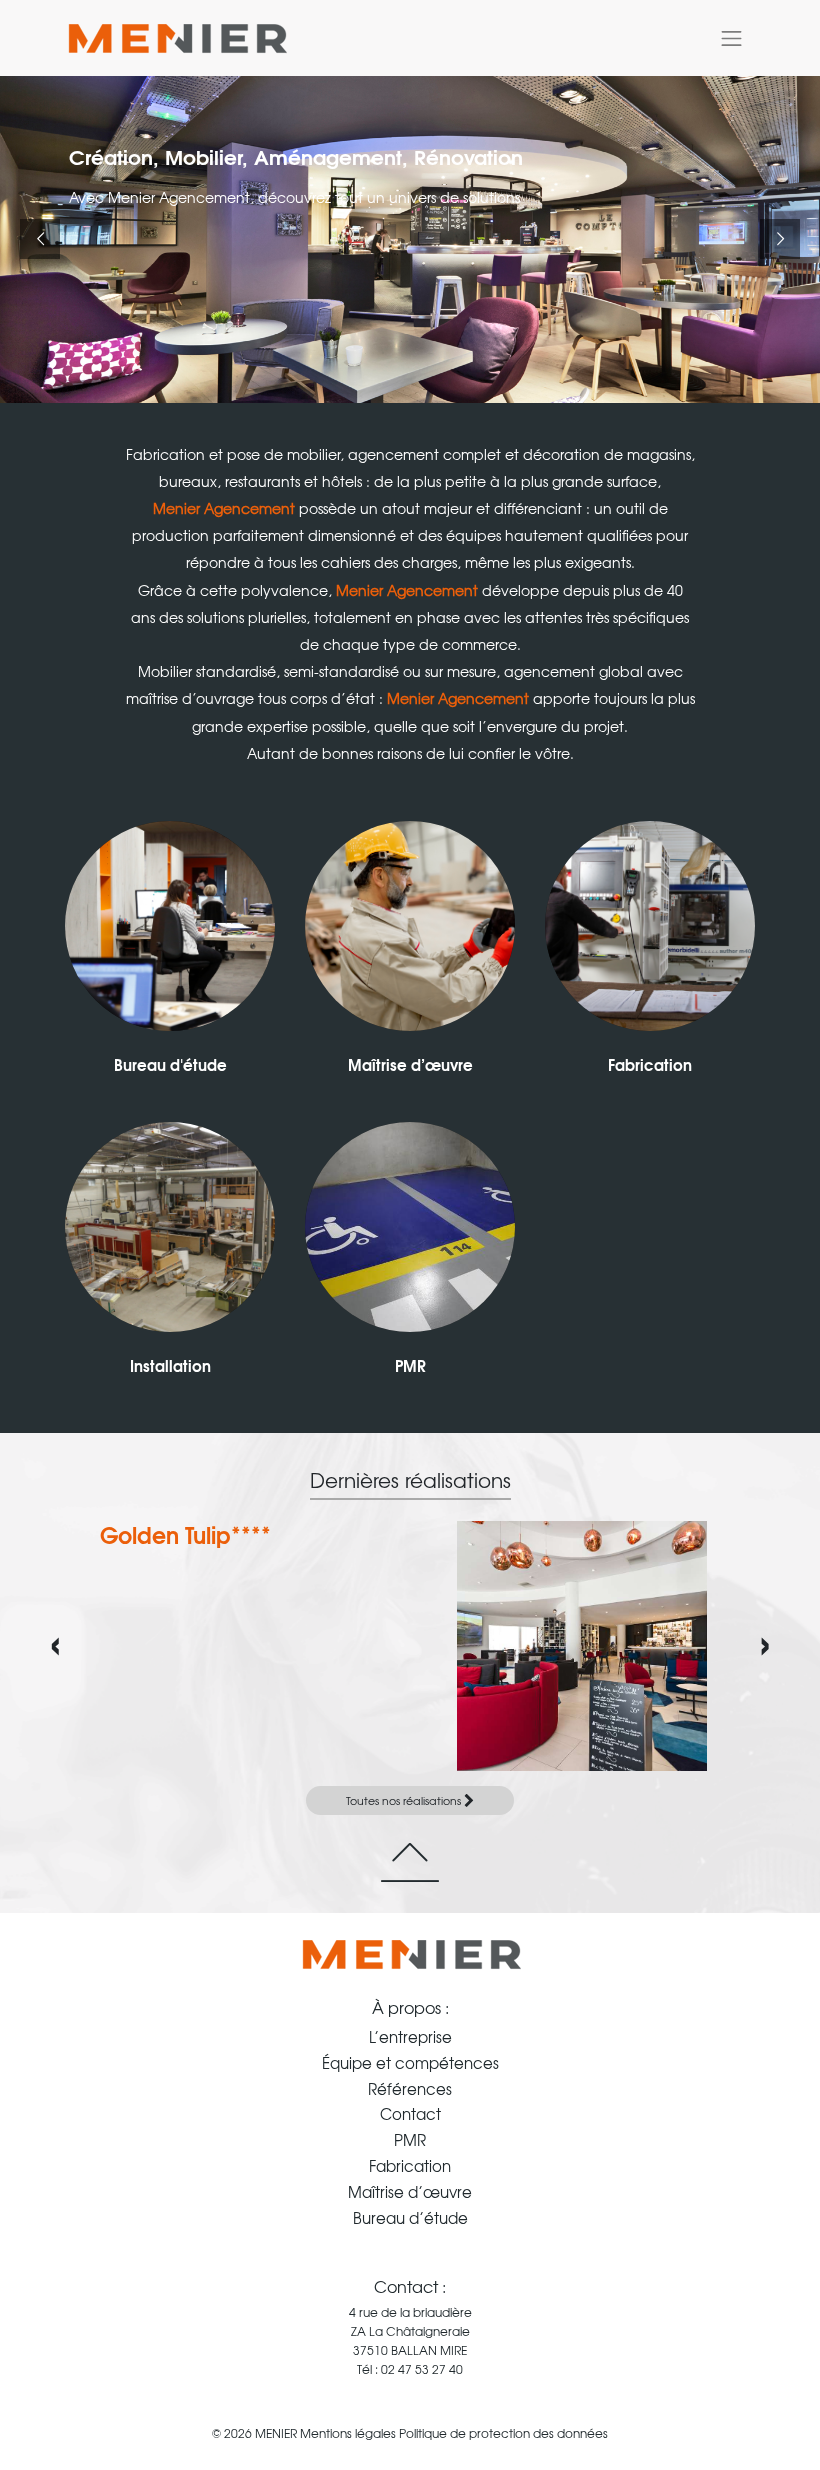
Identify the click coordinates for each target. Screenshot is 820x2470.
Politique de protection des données (503, 2433)
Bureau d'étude (170, 1064)
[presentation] (56, 1638)
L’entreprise (410, 2037)
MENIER (276, 2433)
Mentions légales (348, 2433)
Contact (410, 2114)
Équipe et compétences (410, 2063)
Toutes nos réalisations (405, 1800)
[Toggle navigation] (732, 37)
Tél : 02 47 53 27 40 (410, 2369)
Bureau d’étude (410, 2218)
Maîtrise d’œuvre (410, 1064)
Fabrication (650, 1064)
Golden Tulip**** (185, 1534)
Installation (170, 1365)
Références (410, 2089)
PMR (410, 1365)
